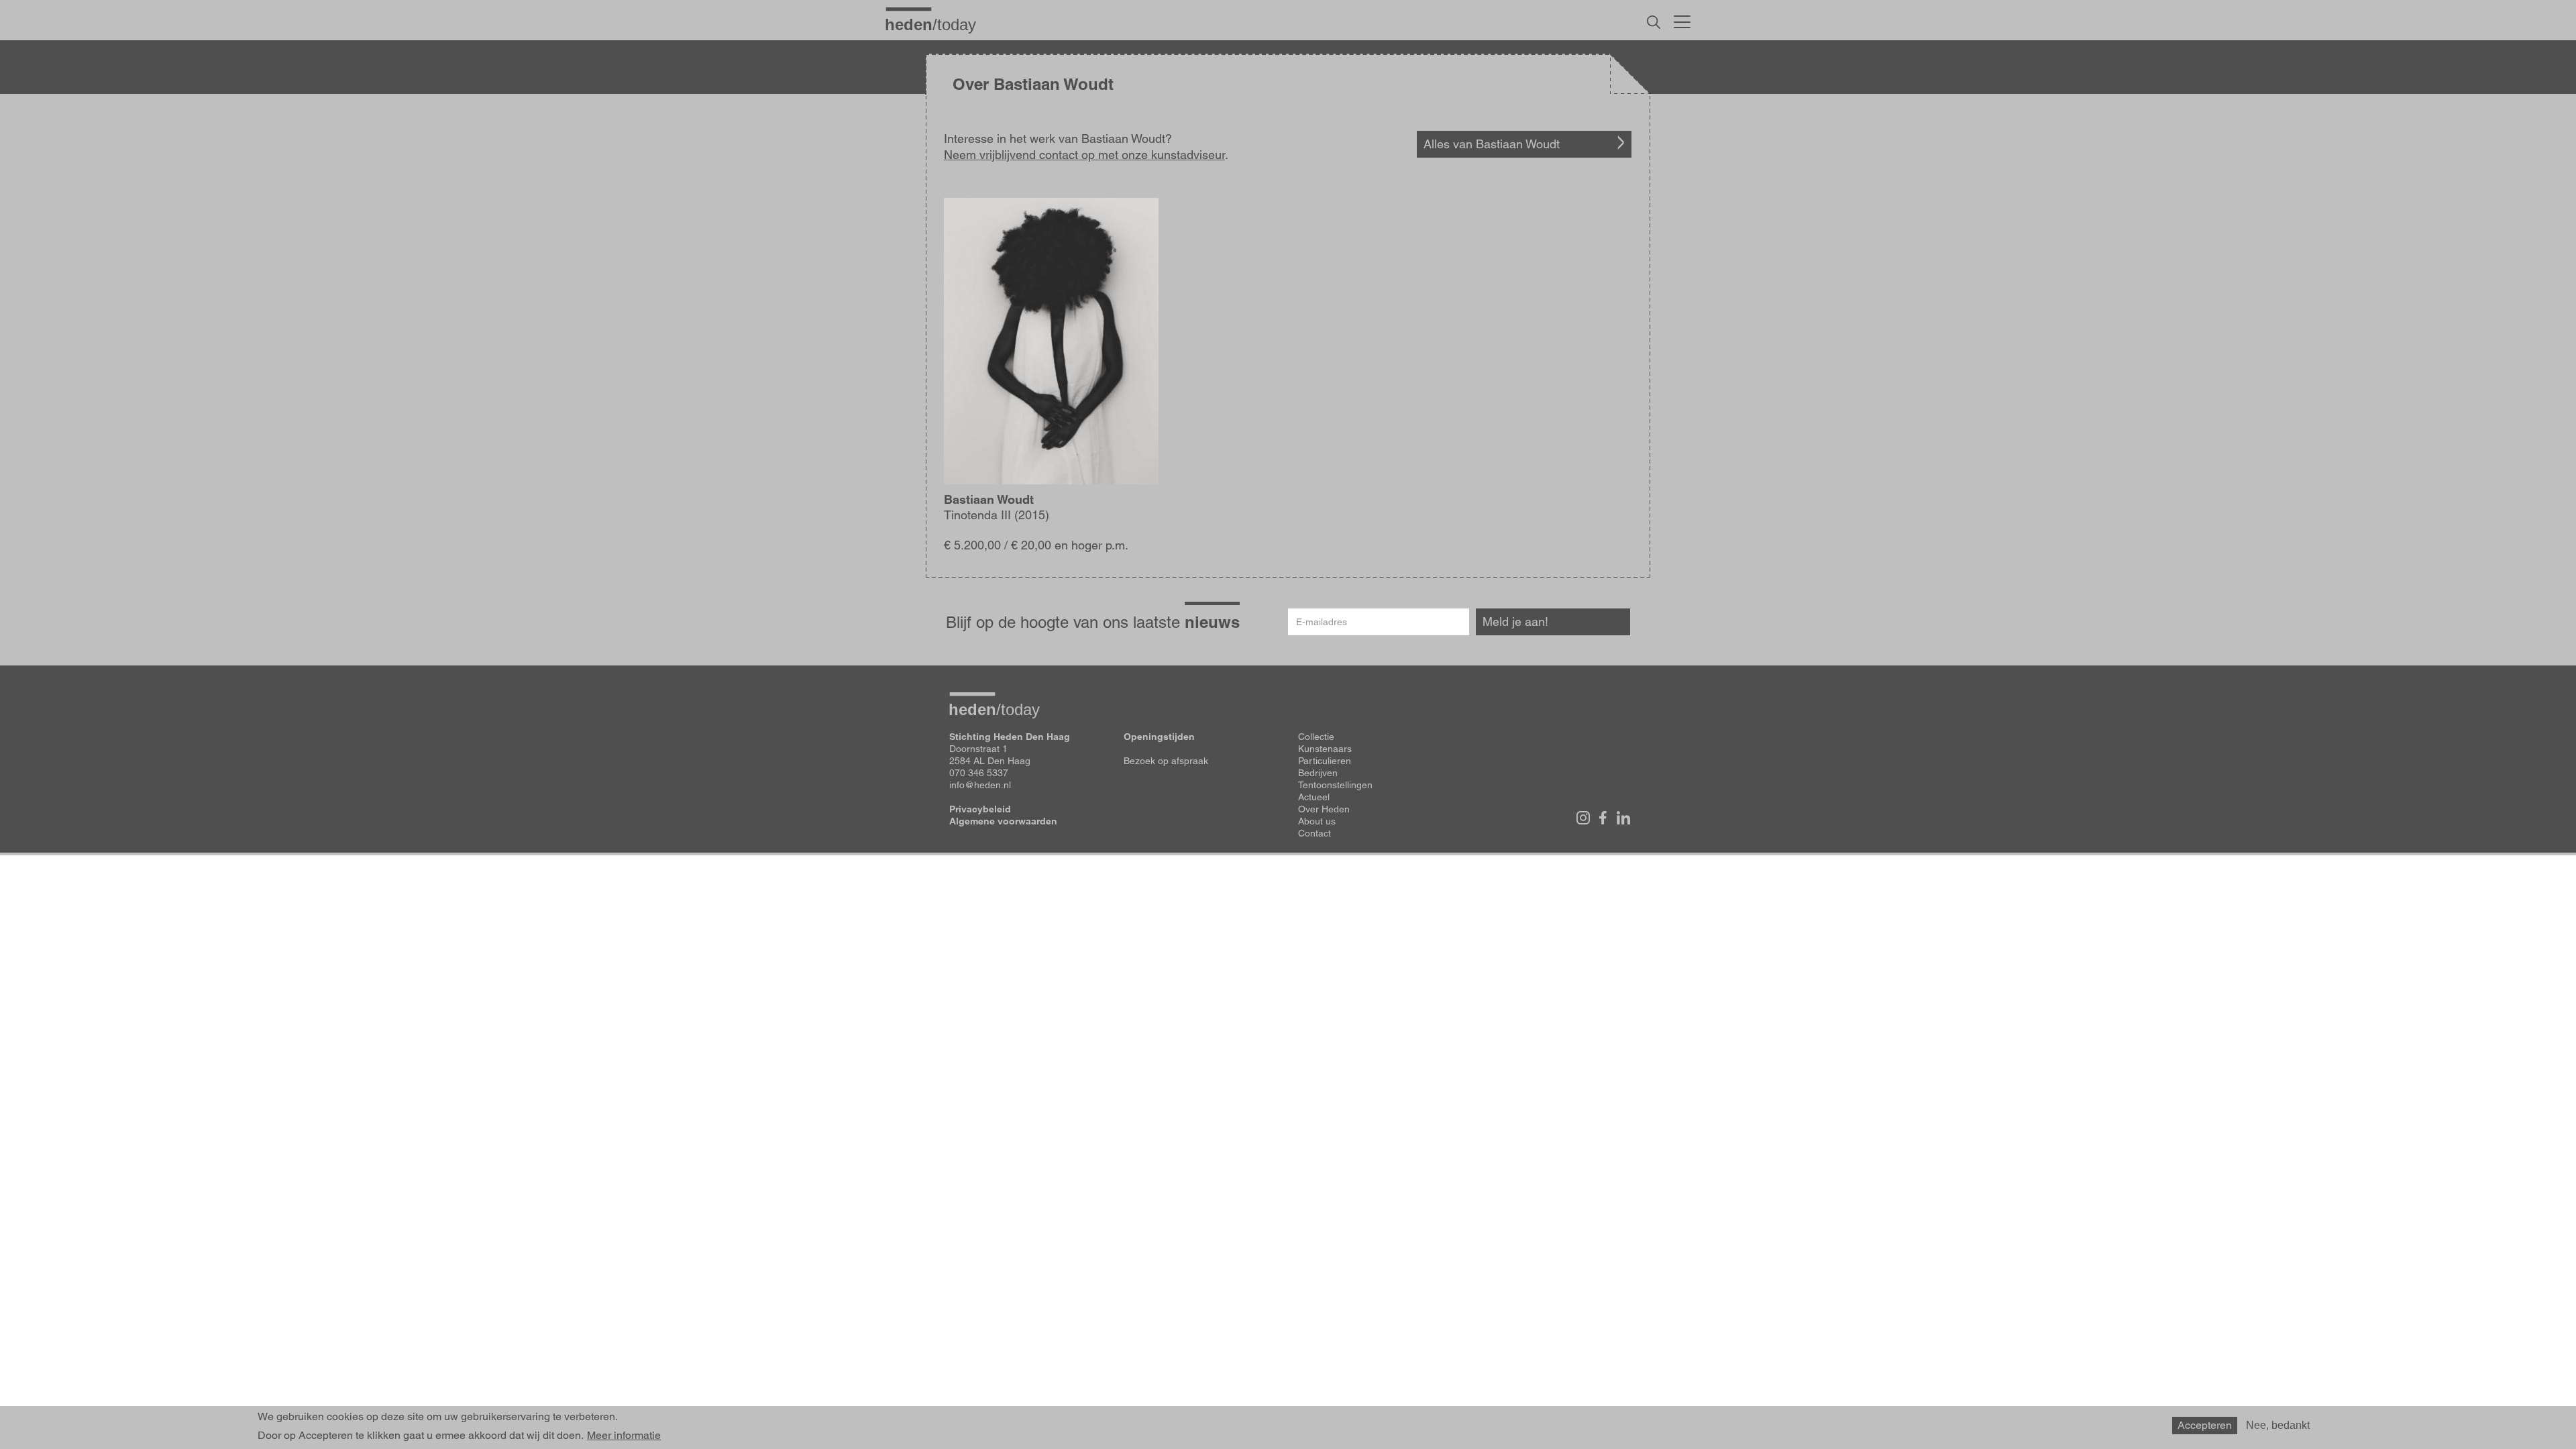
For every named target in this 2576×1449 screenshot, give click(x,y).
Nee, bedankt (2278, 1425)
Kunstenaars (1325, 749)
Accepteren (2205, 1425)
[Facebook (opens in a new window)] (1603, 818)
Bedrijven (1318, 773)
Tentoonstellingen (1335, 785)
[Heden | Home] (936, 24)
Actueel (1314, 797)
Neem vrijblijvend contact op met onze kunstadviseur (1084, 155)
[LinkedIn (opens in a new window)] (1623, 818)
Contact (1314, 833)
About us (1317, 821)
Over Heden (1324, 809)
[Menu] (1682, 20)
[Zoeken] (1654, 22)
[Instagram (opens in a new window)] (1583, 818)
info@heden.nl (980, 785)
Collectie (1316, 737)
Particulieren (1325, 761)
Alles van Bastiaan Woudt (1492, 144)
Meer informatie (624, 1436)
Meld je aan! (1515, 622)
